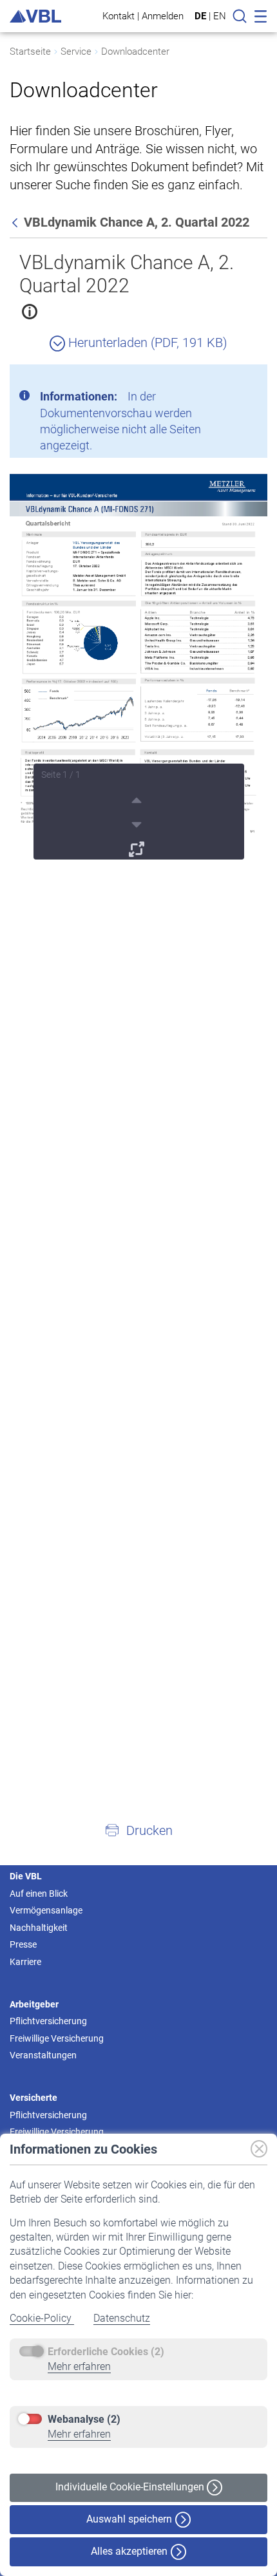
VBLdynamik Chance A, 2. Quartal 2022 (127, 274)
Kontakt (119, 16)
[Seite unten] (138, 823)
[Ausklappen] (138, 847)
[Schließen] (222, 379)
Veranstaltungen (43, 2055)
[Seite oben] (138, 798)
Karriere (25, 1962)
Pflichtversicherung (48, 2021)
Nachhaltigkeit (39, 1928)
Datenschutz (122, 2318)
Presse (23, 1944)
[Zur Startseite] (35, 16)
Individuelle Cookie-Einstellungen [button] (131, 2487)
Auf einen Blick (39, 1894)
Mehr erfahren (79, 2366)
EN (220, 16)
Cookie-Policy (42, 2318)
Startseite (30, 52)
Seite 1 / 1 (61, 775)
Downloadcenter (135, 52)
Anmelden (163, 16)
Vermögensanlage (46, 1910)
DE (200, 16)
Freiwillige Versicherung (57, 2038)
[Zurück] (16, 222)
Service (76, 52)
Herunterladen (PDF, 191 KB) (146, 343)
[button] (138, 1830)
